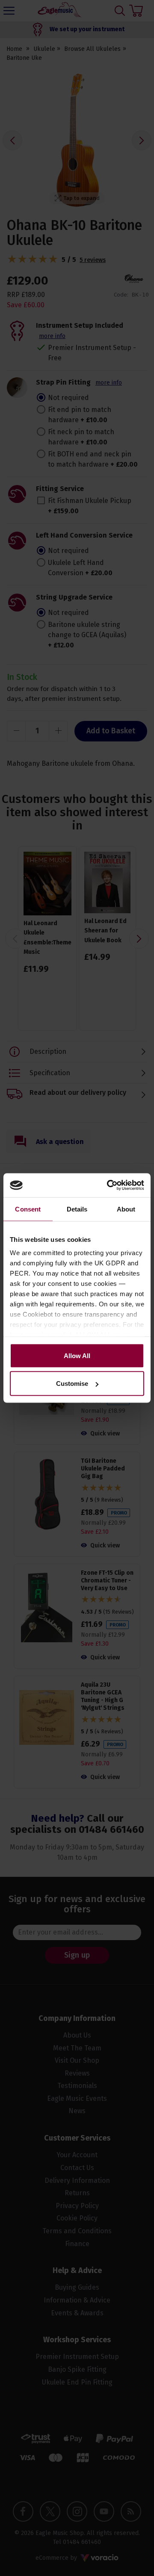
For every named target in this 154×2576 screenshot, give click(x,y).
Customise (72, 1384)
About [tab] (126, 1209)
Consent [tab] (28, 1209)
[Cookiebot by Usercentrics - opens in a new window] (109, 1185)
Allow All (77, 1355)
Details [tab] (77, 1209)
